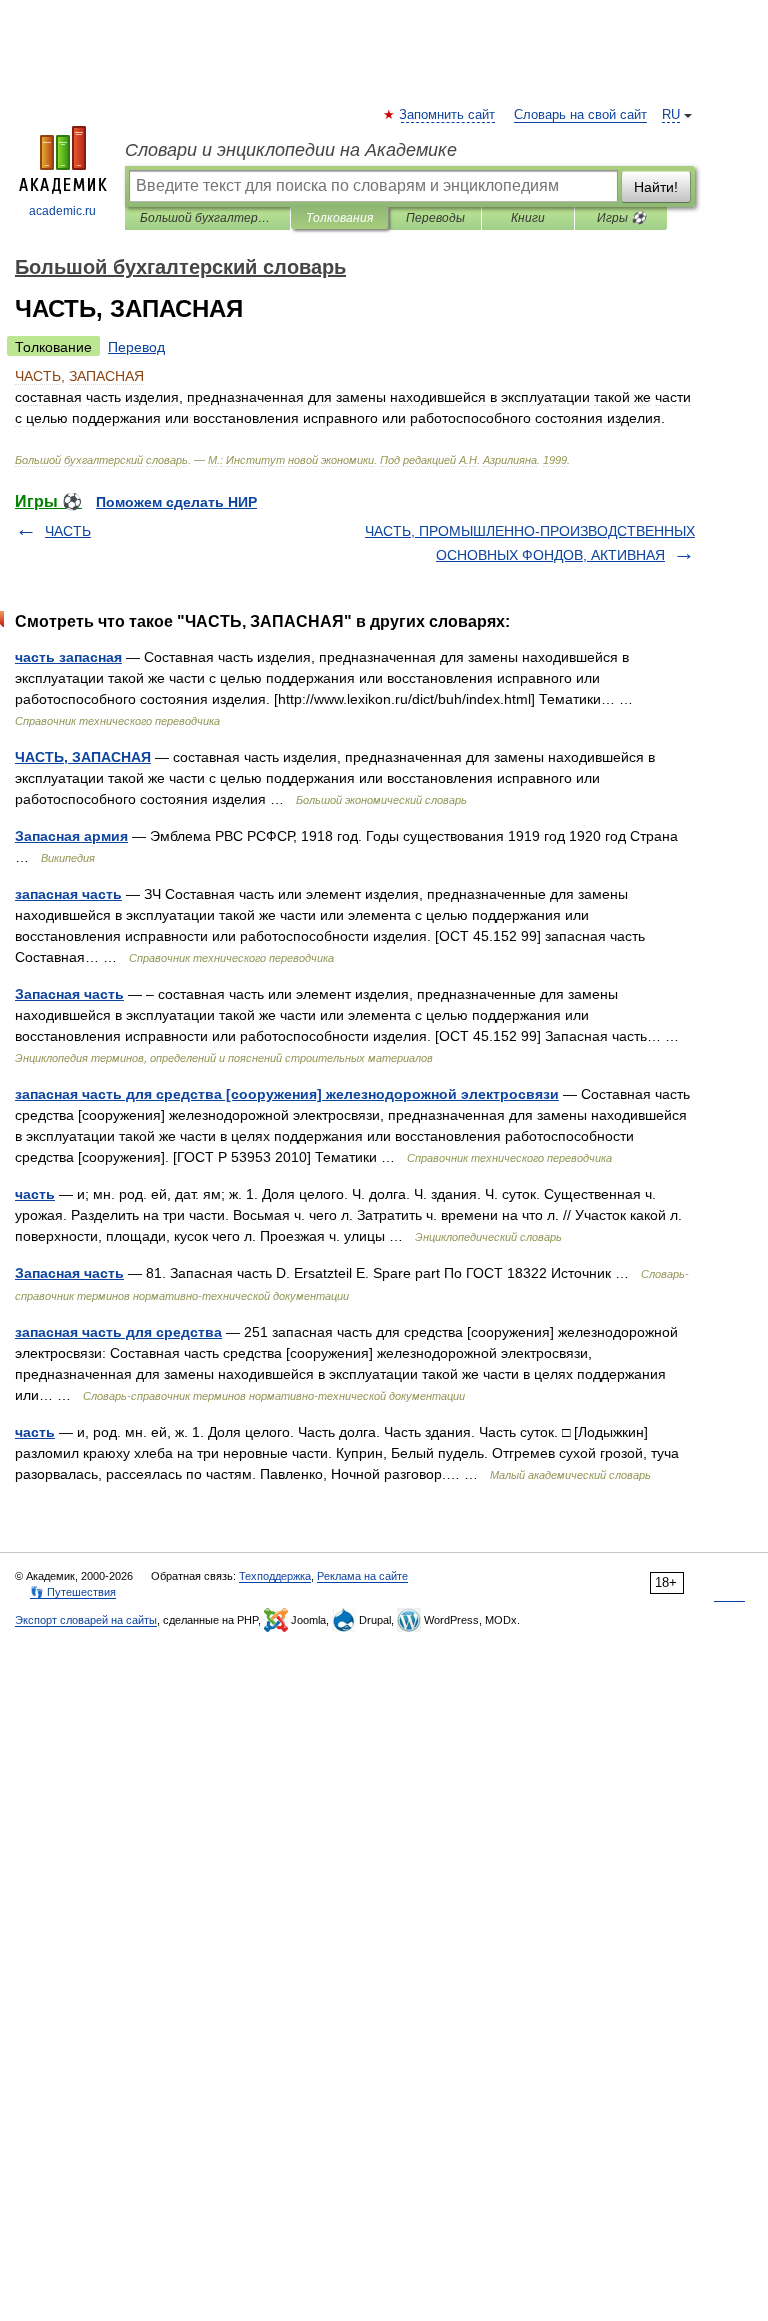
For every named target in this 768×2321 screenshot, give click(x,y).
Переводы (435, 218)
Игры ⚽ (621, 218)
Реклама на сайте (362, 1576)
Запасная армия (71, 836)
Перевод (136, 347)
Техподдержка (275, 1576)
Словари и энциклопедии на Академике (291, 150)
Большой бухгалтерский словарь (207, 218)
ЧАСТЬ (68, 531)
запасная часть (68, 894)
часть (35, 1194)
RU (671, 115)
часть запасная (68, 657)
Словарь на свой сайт (580, 115)
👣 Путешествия (73, 1592)
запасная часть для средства (118, 1332)
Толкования (339, 218)
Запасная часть (69, 994)
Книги (528, 218)
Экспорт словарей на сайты (86, 1620)
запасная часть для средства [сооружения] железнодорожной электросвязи (287, 1094)
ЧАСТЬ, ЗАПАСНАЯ (83, 757)
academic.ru (62, 211)
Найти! (656, 187)
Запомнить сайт (448, 115)
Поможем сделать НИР (176, 502)
